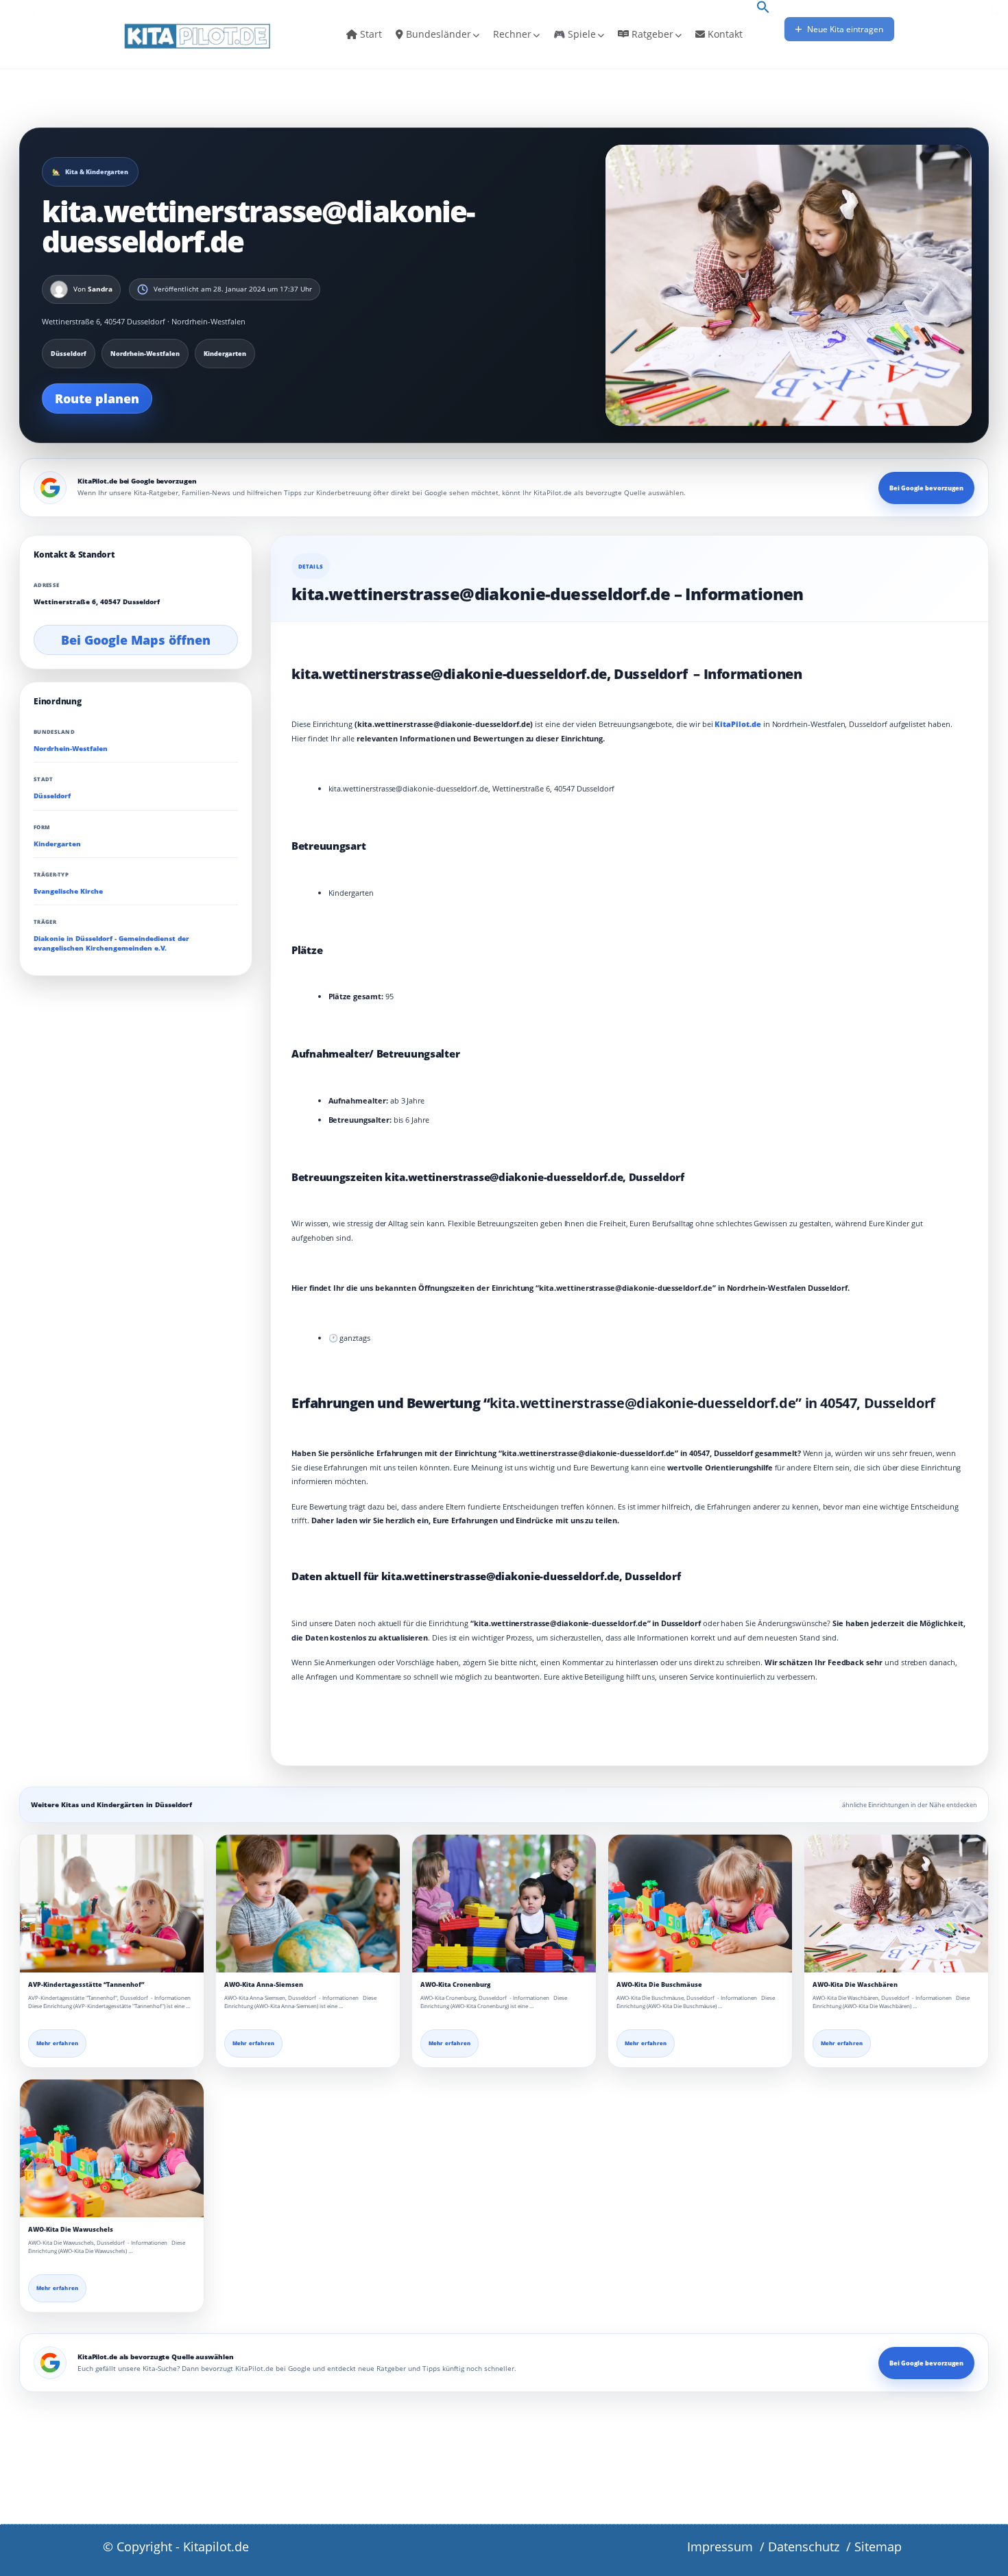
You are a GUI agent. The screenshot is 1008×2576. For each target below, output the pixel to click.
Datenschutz (804, 2547)
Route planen (97, 398)
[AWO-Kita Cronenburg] (504, 1904)
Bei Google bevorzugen (926, 488)
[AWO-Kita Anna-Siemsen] (308, 1904)
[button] (763, 8)
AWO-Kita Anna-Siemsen (264, 1984)
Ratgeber (651, 34)
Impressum (720, 2547)
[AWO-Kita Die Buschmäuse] (700, 1904)
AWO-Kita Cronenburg (455, 1984)
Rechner (512, 34)
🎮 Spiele (575, 34)
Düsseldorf (52, 797)
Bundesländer (437, 34)
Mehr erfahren (57, 2043)
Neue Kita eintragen (844, 29)
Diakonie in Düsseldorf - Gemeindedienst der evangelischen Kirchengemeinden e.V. (111, 943)
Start (370, 34)
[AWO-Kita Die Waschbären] (896, 1904)
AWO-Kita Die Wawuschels (71, 2229)
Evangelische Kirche (68, 891)
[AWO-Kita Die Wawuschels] (112, 2148)
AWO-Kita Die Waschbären (855, 1984)
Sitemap (878, 2547)
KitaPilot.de (737, 724)
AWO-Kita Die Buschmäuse (659, 1984)
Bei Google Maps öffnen (136, 640)
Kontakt (724, 34)
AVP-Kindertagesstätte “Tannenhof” (86, 1984)
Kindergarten (57, 844)
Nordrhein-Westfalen (71, 749)
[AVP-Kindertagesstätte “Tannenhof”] (112, 1904)
